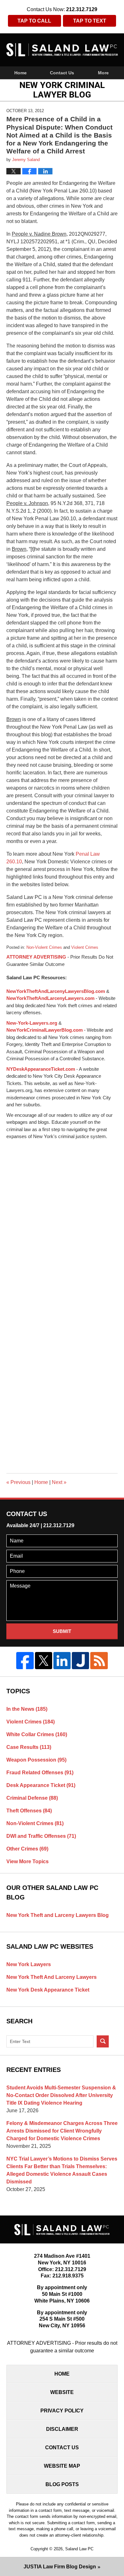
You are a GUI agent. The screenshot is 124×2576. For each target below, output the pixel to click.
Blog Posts (62, 2484)
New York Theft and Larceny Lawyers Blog (58, 1915)
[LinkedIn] (62, 1661)
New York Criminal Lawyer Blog (62, 50)
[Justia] (80, 1661)
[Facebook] (25, 1661)
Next (59, 1482)
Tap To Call (34, 21)
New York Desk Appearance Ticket (48, 1990)
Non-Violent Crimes (44, 947)
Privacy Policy (62, 2411)
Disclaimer (62, 2429)
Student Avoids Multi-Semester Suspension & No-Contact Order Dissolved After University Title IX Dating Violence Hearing (61, 2095)
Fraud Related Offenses (40, 1773)
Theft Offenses (29, 1811)
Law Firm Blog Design (60, 2567)
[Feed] (99, 1661)
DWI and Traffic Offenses (41, 1836)
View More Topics (28, 1861)
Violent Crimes (85, 947)
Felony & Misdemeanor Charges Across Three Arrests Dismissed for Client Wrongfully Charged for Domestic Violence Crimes (62, 2131)
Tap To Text (90, 21)
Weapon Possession (36, 1760)
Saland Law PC (79, 2549)
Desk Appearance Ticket (41, 1785)
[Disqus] (62, 1220)
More (103, 73)
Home (21, 73)
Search (103, 2041)
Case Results (29, 1747)
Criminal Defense (32, 1798)
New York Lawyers (29, 1964)
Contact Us (62, 73)
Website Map (62, 2466)
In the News (27, 1709)
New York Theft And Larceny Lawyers (52, 1977)
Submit (62, 1631)
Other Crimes (27, 1849)
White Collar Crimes (37, 1734)
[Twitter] (44, 1661)
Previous (18, 1482)
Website (62, 2392)
